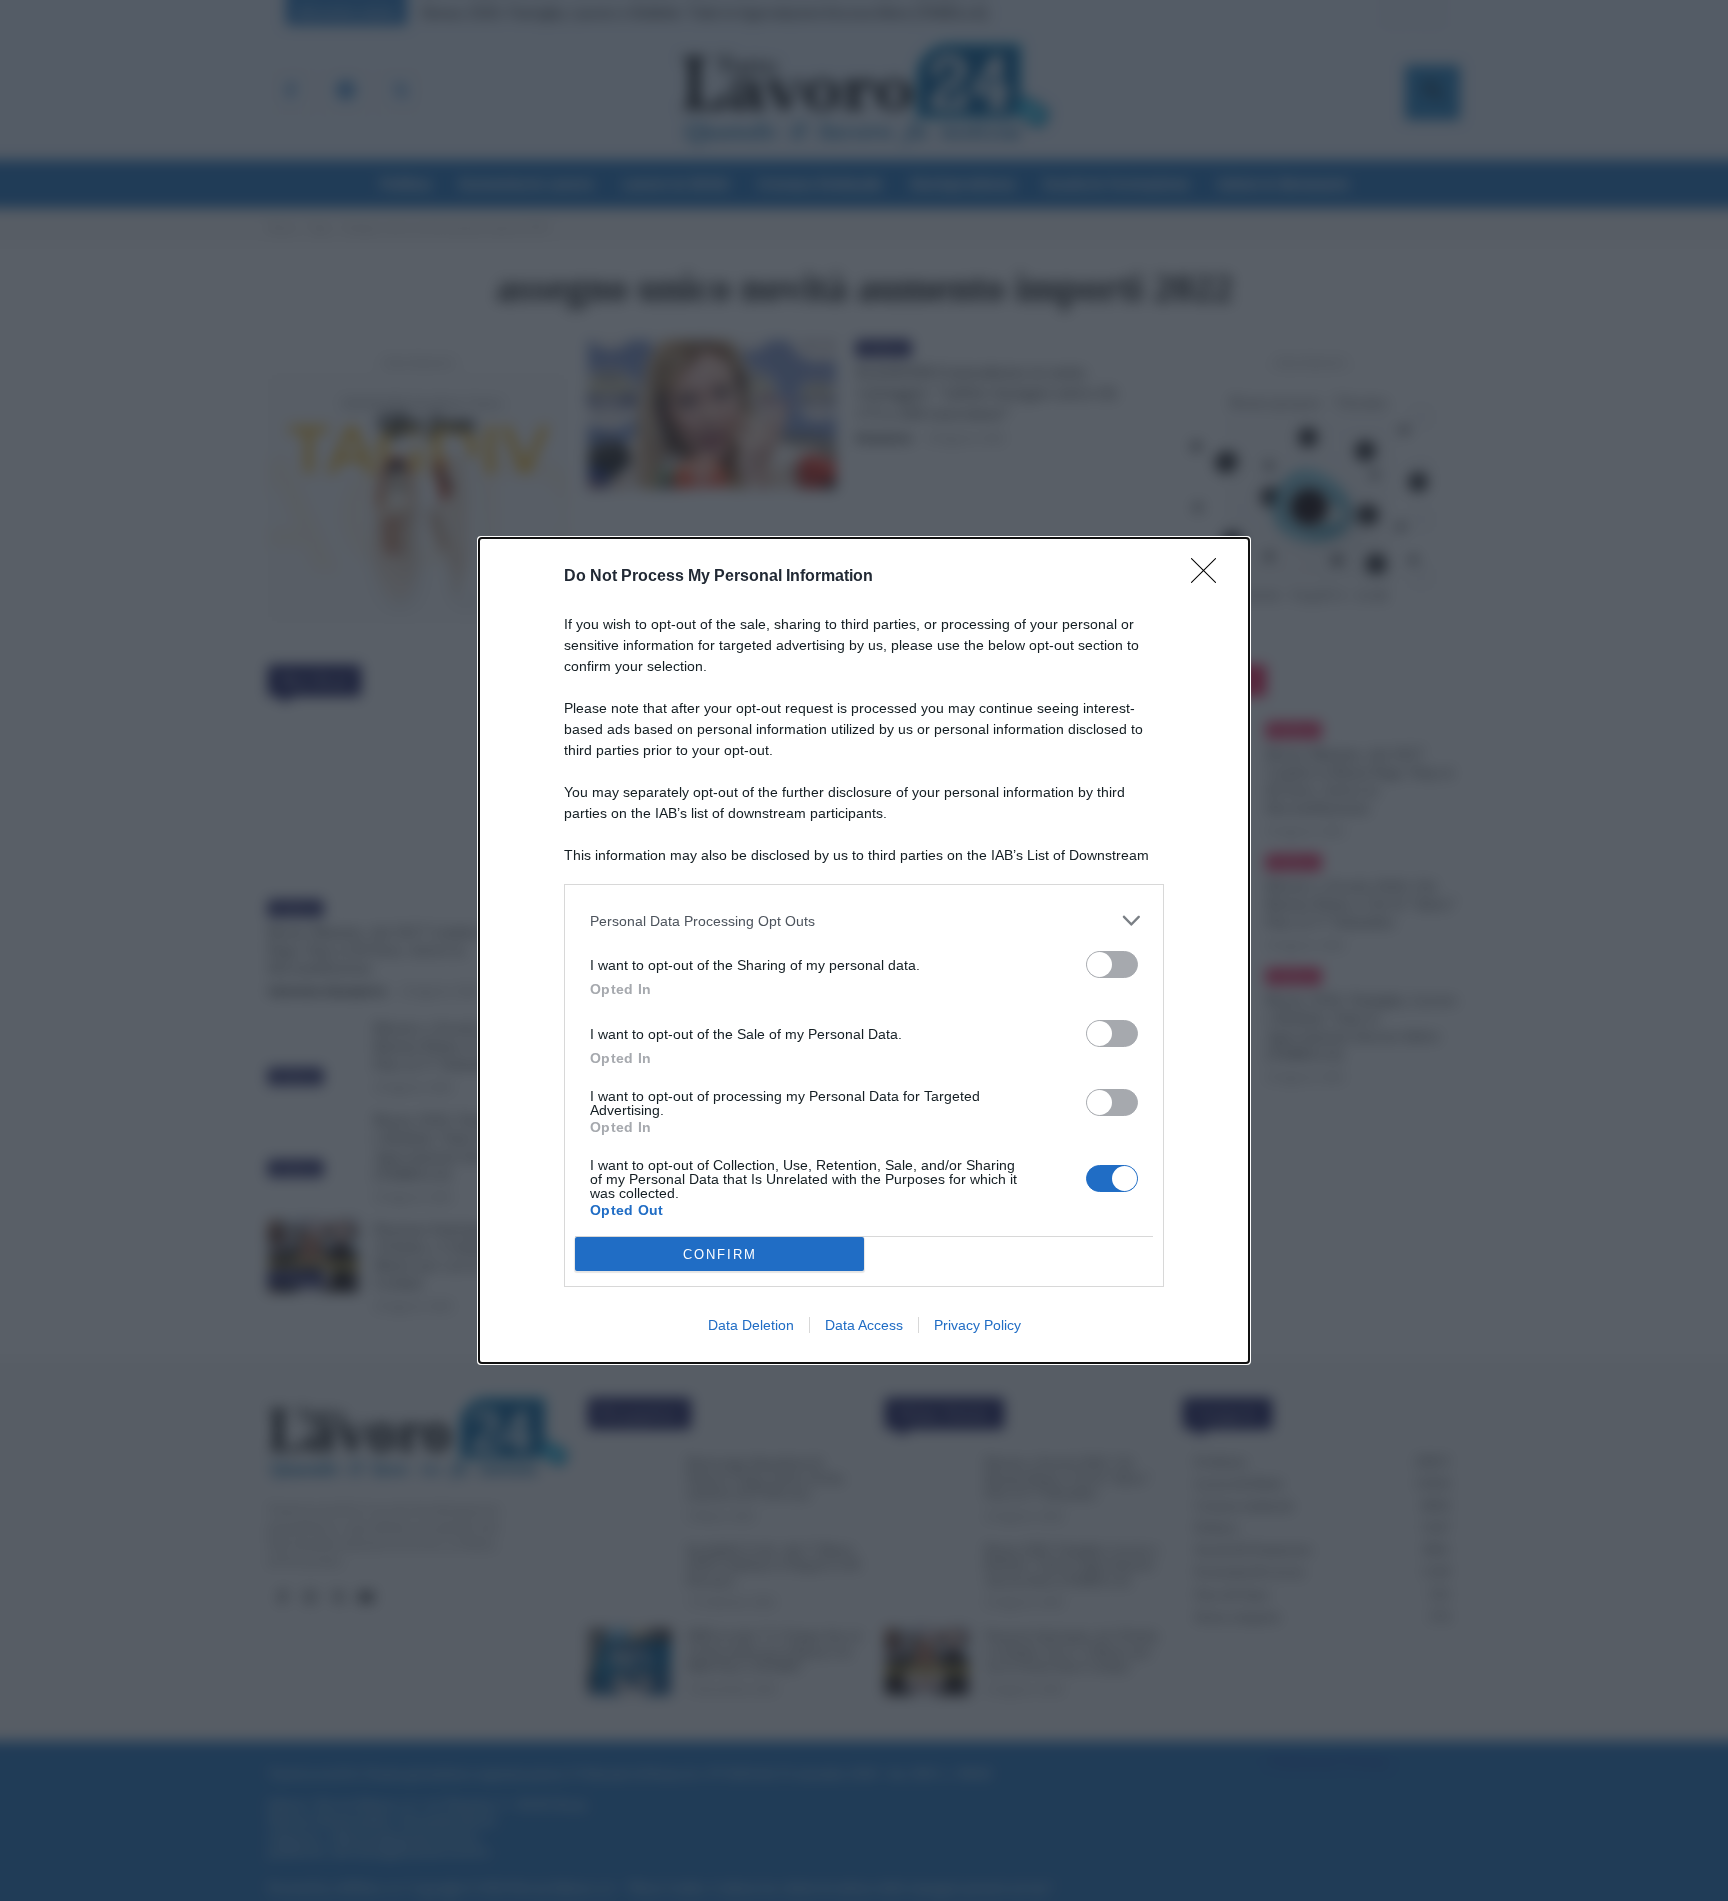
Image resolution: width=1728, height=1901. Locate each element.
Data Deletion (751, 1325)
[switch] (1112, 964)
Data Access (864, 1325)
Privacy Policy (977, 1325)
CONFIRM (720, 1254)
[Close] (1210, 577)
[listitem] (864, 920)
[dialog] (864, 950)
